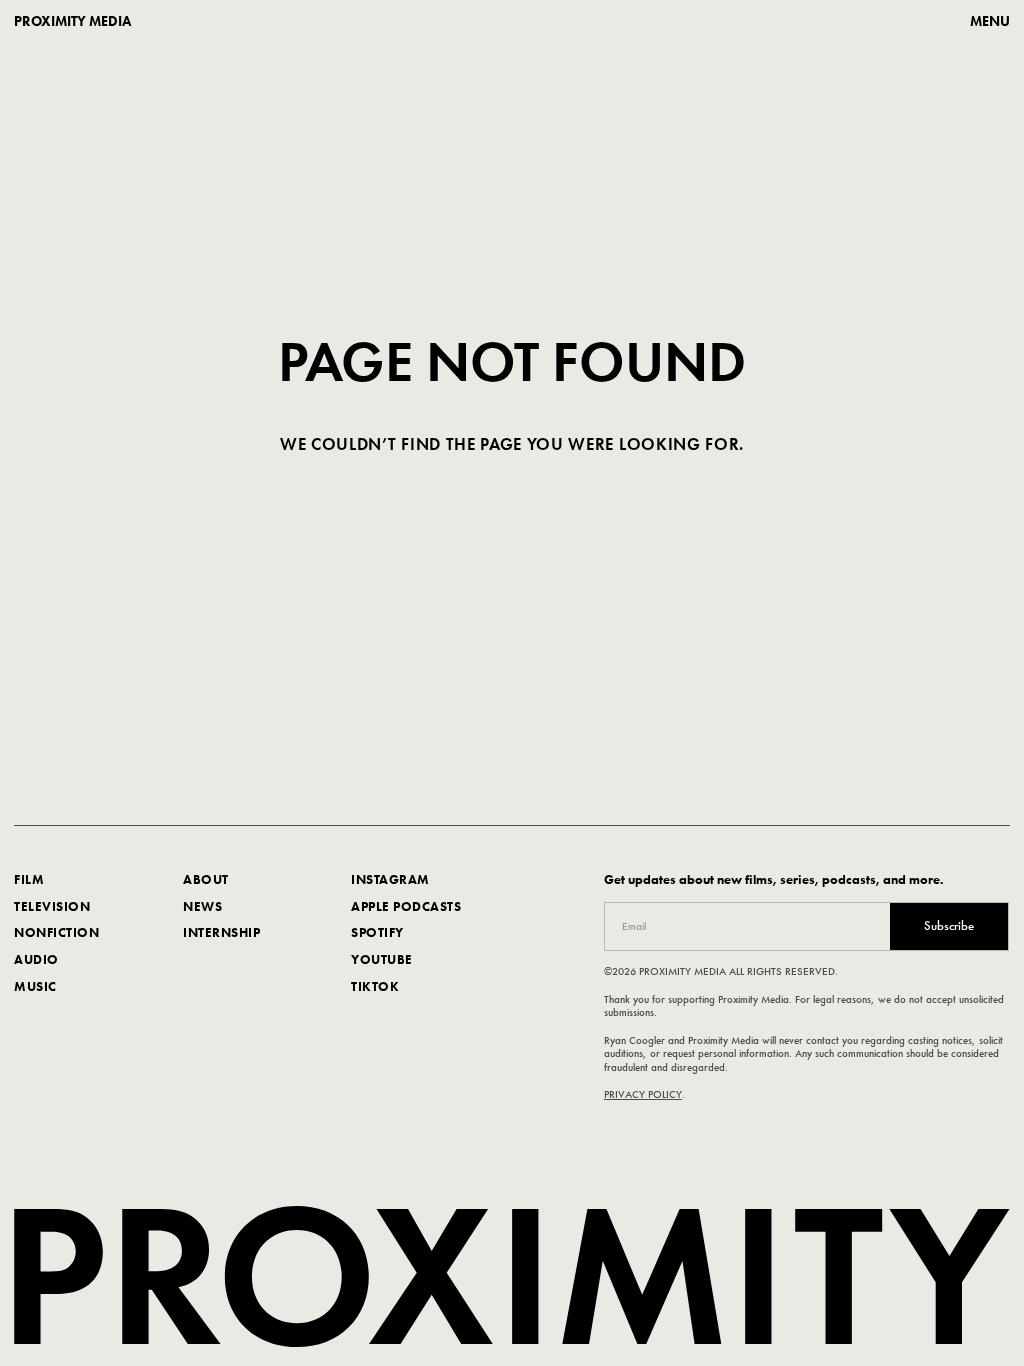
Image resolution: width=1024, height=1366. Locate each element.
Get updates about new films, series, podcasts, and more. (774, 879)
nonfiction (56, 932)
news (202, 905)
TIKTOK (375, 985)
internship (221, 932)
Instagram (390, 879)
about (206, 879)
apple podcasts (406, 905)
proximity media (72, 21)
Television (52, 905)
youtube (382, 959)
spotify (377, 932)
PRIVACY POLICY (643, 1094)
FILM (29, 879)
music (35, 985)
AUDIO (36, 959)
